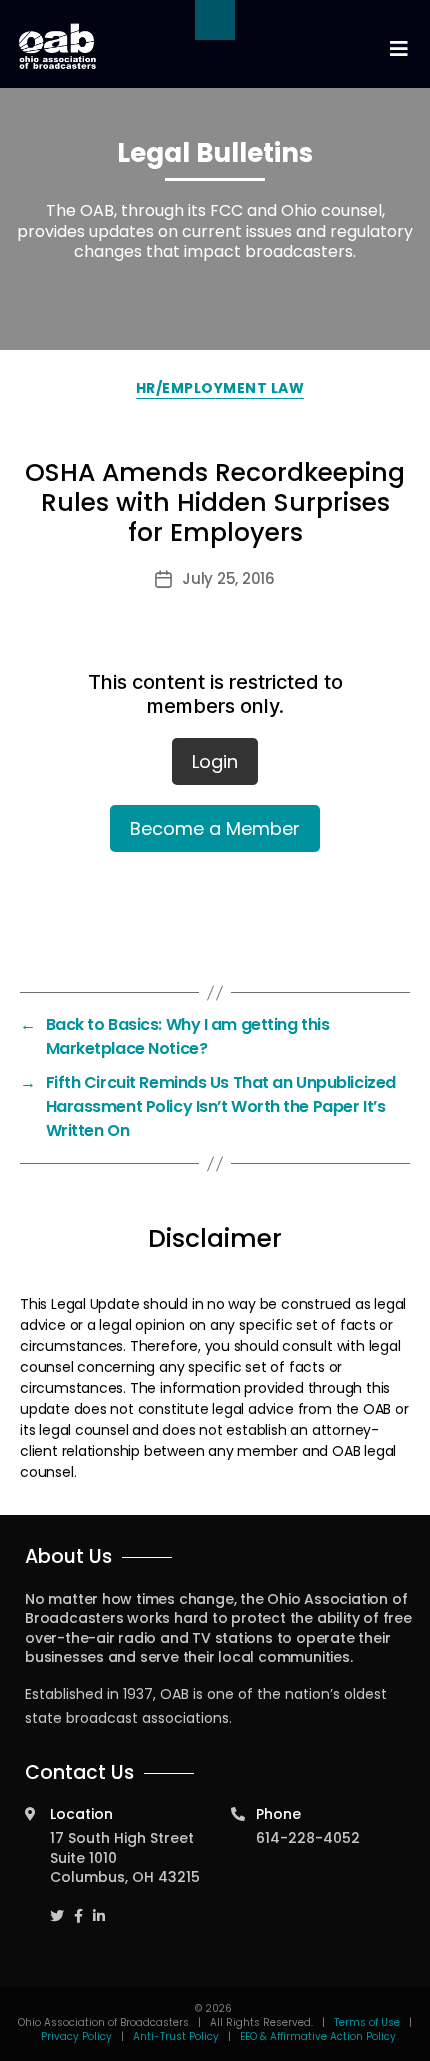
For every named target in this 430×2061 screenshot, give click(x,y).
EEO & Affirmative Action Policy (318, 2036)
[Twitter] (57, 1907)
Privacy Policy (76, 2036)
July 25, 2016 (228, 578)
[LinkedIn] (99, 1907)
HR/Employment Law (220, 388)
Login (215, 761)
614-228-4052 (308, 1838)
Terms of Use (368, 2022)
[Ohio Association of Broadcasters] (57, 46)
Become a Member (215, 828)
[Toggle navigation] (398, 49)
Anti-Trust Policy (176, 2036)
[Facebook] (78, 1907)
